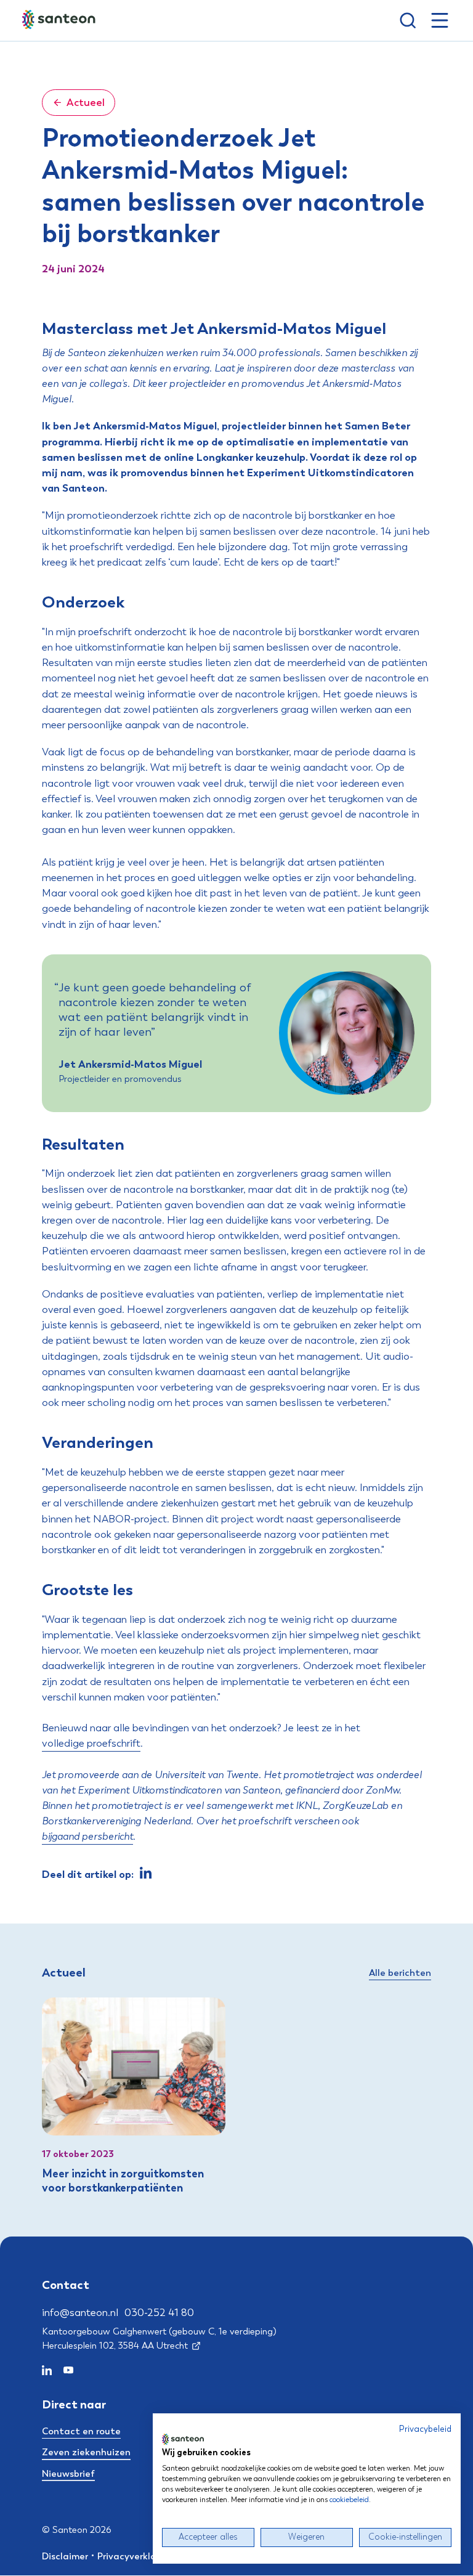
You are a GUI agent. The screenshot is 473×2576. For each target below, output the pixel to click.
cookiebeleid (349, 2500)
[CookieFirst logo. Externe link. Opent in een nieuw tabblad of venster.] (183, 2439)
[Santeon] (60, 20)
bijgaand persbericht (87, 1836)
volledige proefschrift (91, 1743)
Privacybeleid (425, 2429)
